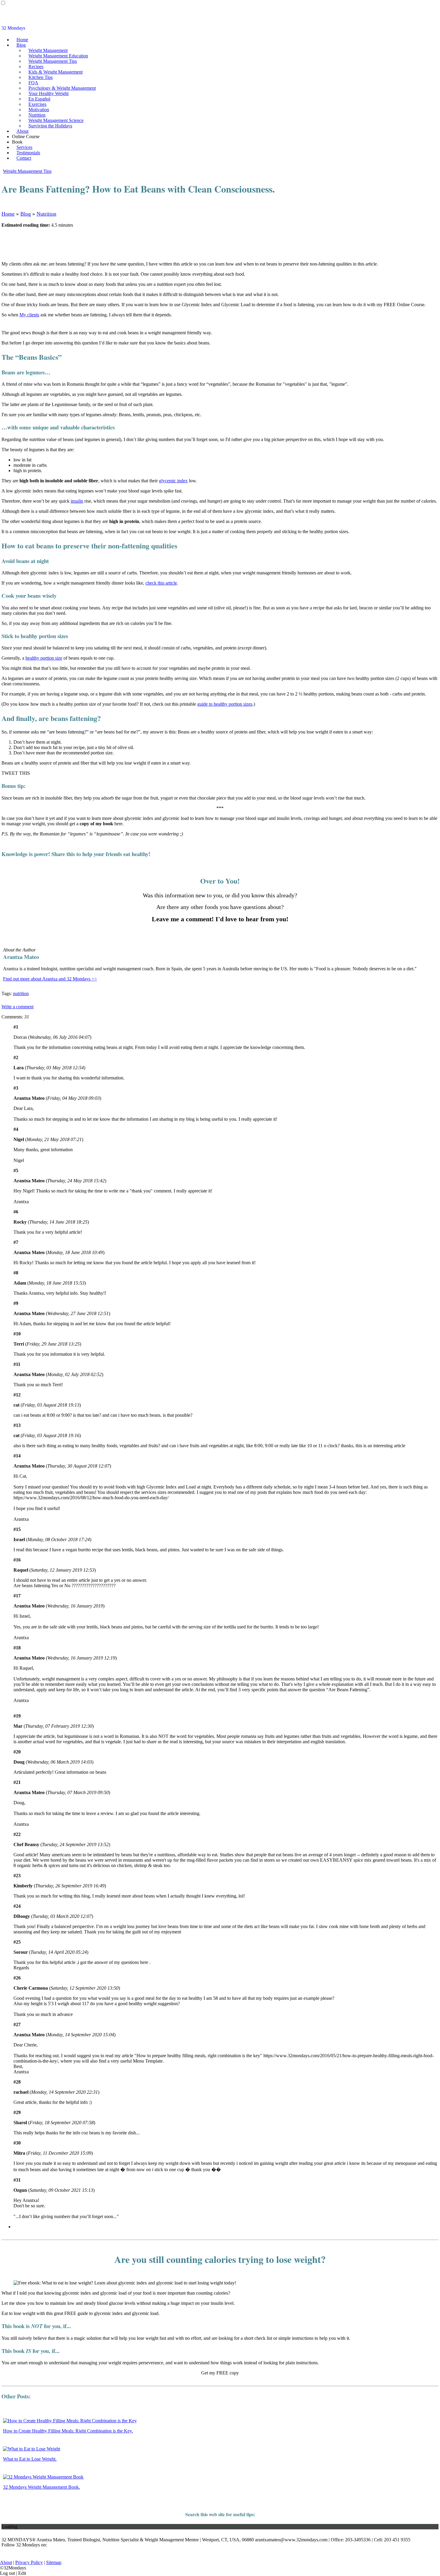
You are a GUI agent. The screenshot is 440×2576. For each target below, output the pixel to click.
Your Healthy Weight (48, 93)
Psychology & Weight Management (62, 88)
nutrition (21, 993)
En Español (39, 99)
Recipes (36, 67)
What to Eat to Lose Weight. (30, 2459)
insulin (77, 501)
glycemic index (173, 481)
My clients (29, 315)
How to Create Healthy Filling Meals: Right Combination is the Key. (68, 2431)
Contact (24, 158)
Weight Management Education (58, 56)
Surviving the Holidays (50, 126)
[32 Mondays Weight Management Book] (43, 2477)
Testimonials (28, 153)
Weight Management (48, 50)
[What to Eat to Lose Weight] (32, 2449)
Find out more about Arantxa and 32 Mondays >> (50, 979)
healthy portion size (44, 658)
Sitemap (54, 2562)
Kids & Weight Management (56, 72)
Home (22, 40)
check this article (161, 583)
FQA (33, 83)
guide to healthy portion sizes (225, 704)
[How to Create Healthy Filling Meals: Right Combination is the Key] (70, 2421)
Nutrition (37, 115)
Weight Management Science (56, 120)
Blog (21, 45)
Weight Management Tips (53, 61)
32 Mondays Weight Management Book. (41, 2487)
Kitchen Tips (41, 77)
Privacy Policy (29, 2562)
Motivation (39, 110)
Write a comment (18, 1007)
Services (24, 147)
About (22, 131)
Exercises (37, 104)
